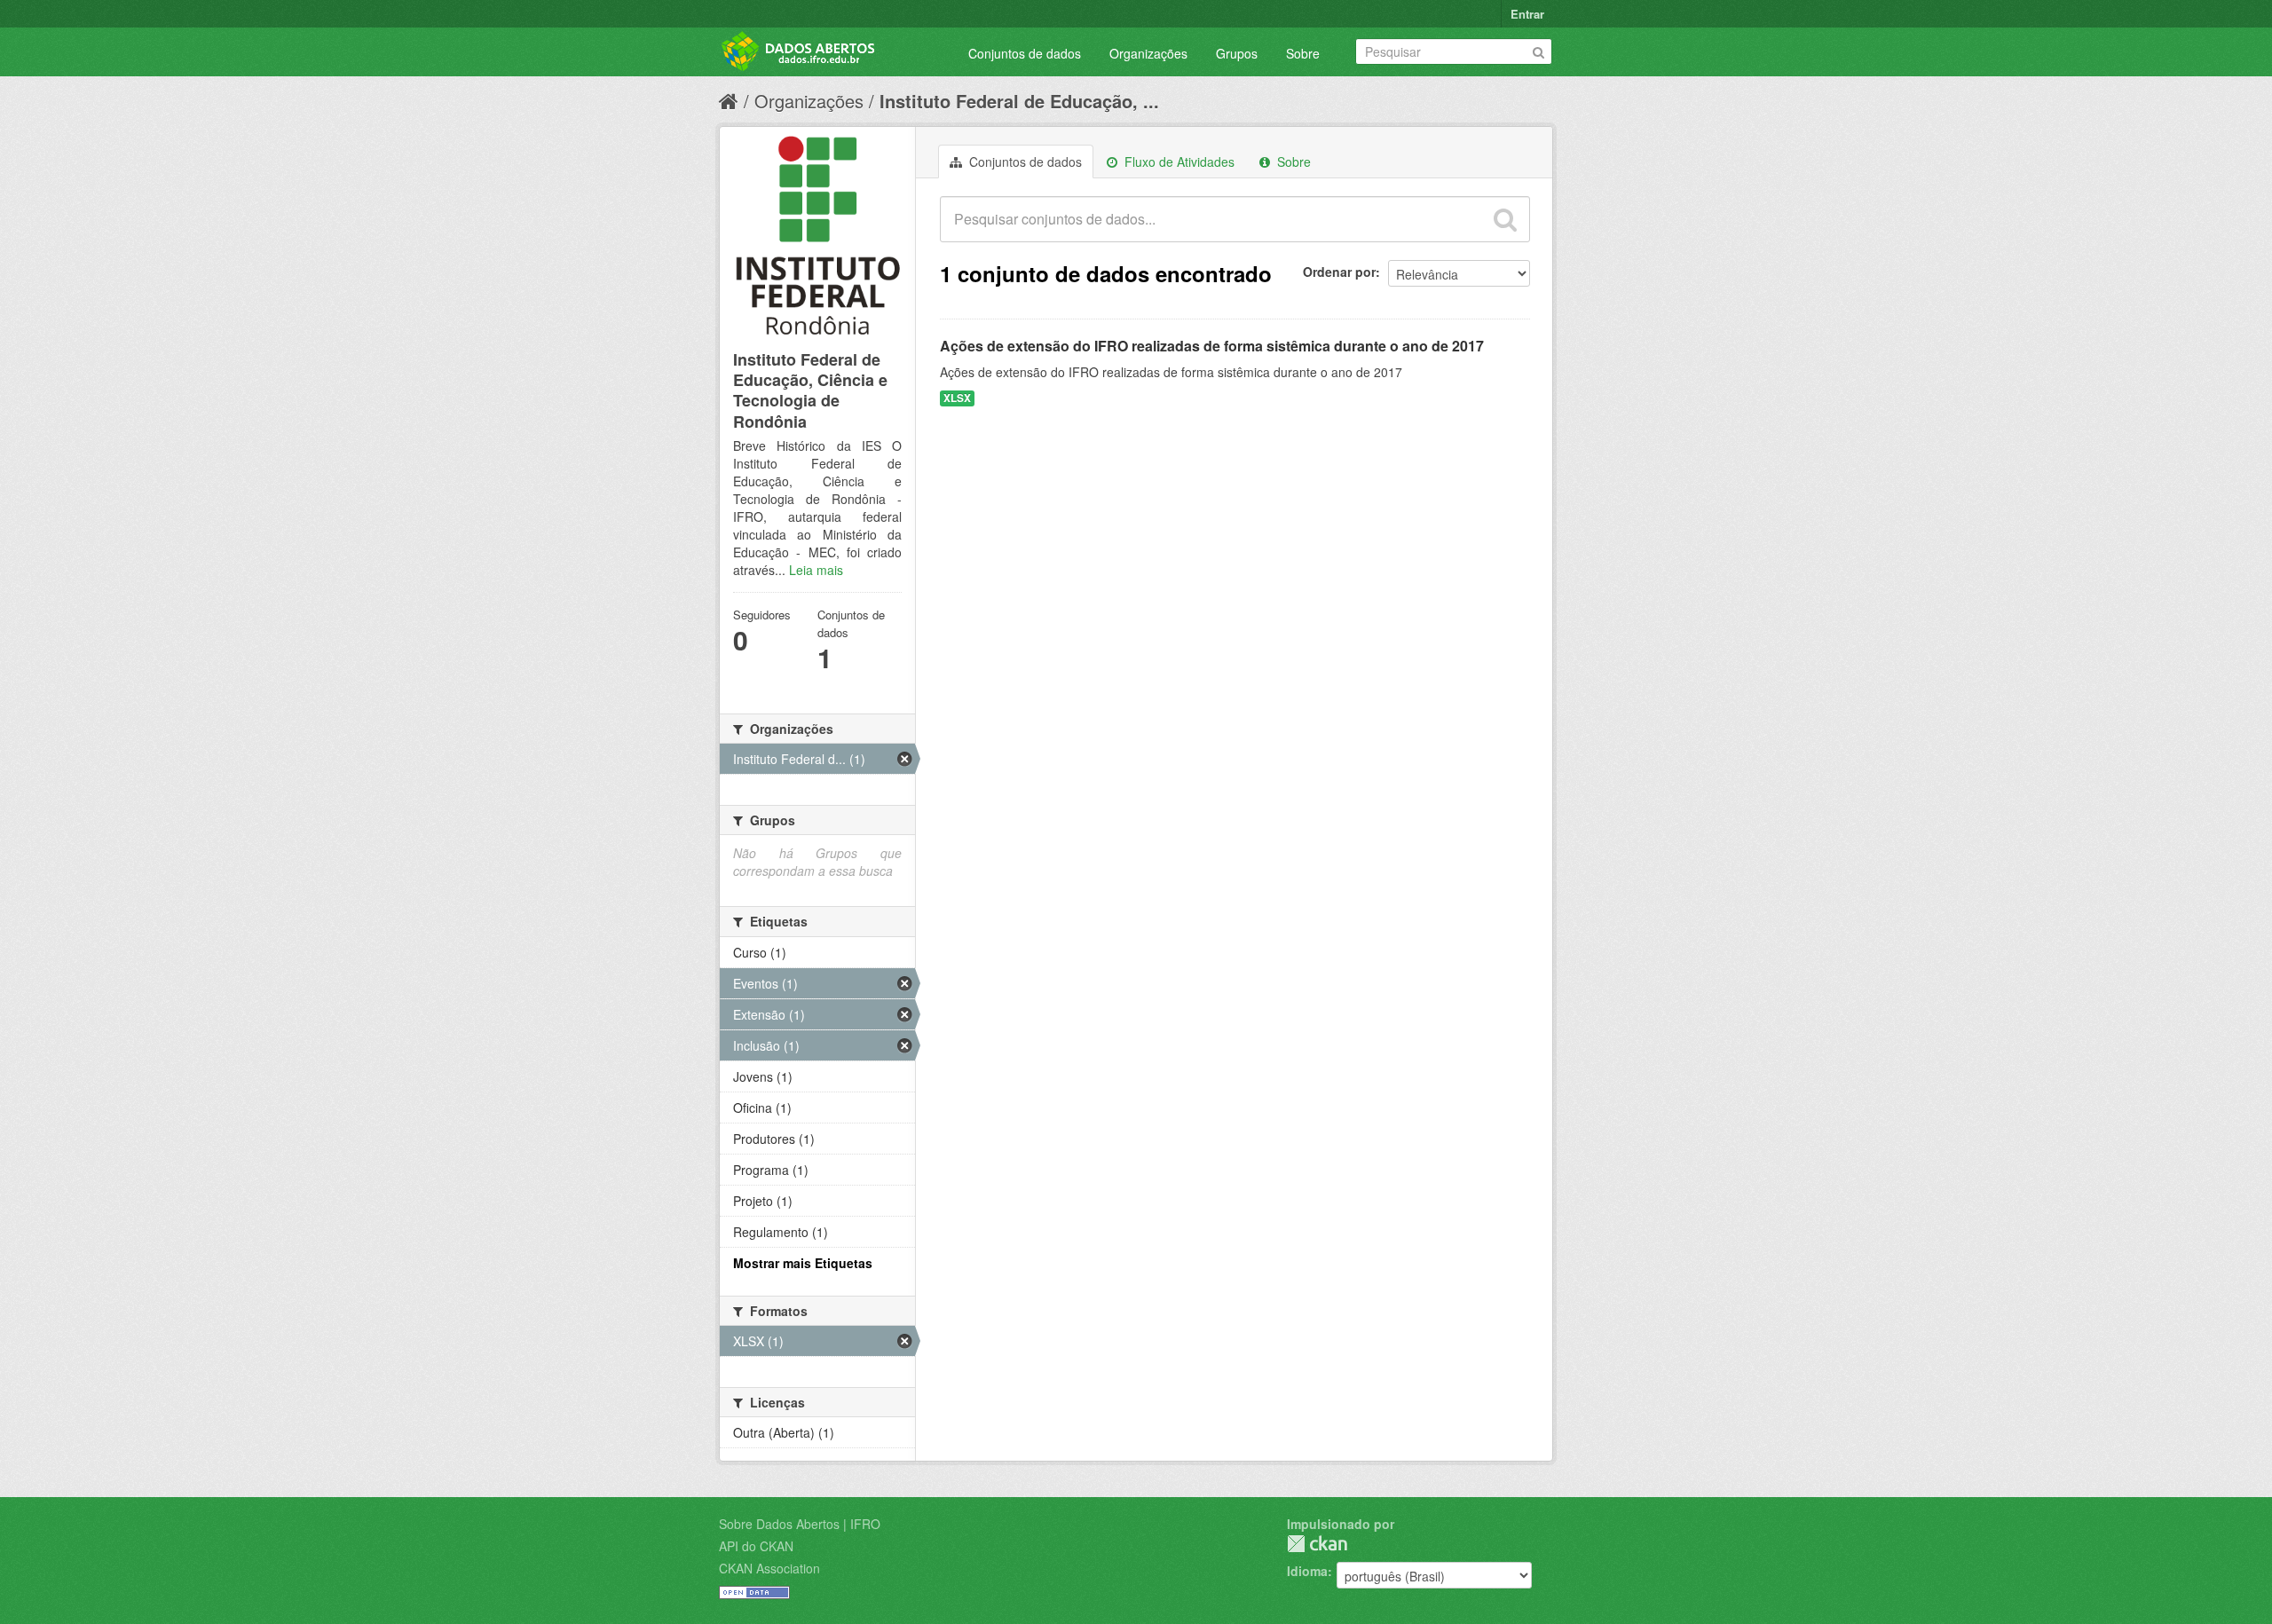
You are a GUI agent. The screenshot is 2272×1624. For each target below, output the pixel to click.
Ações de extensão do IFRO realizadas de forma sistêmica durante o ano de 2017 (1212, 346)
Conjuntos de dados (1025, 53)
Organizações (1148, 53)
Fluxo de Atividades (1178, 162)
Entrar (1527, 14)
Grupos (1237, 53)
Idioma (1307, 1571)
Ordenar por (1339, 272)
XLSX (957, 398)
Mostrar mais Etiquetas (803, 1263)
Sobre (1303, 53)
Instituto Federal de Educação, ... (1019, 101)
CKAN (1317, 1544)
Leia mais (816, 570)
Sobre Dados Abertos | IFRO (800, 1524)
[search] (1505, 219)
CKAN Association (769, 1568)
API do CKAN (756, 1546)
